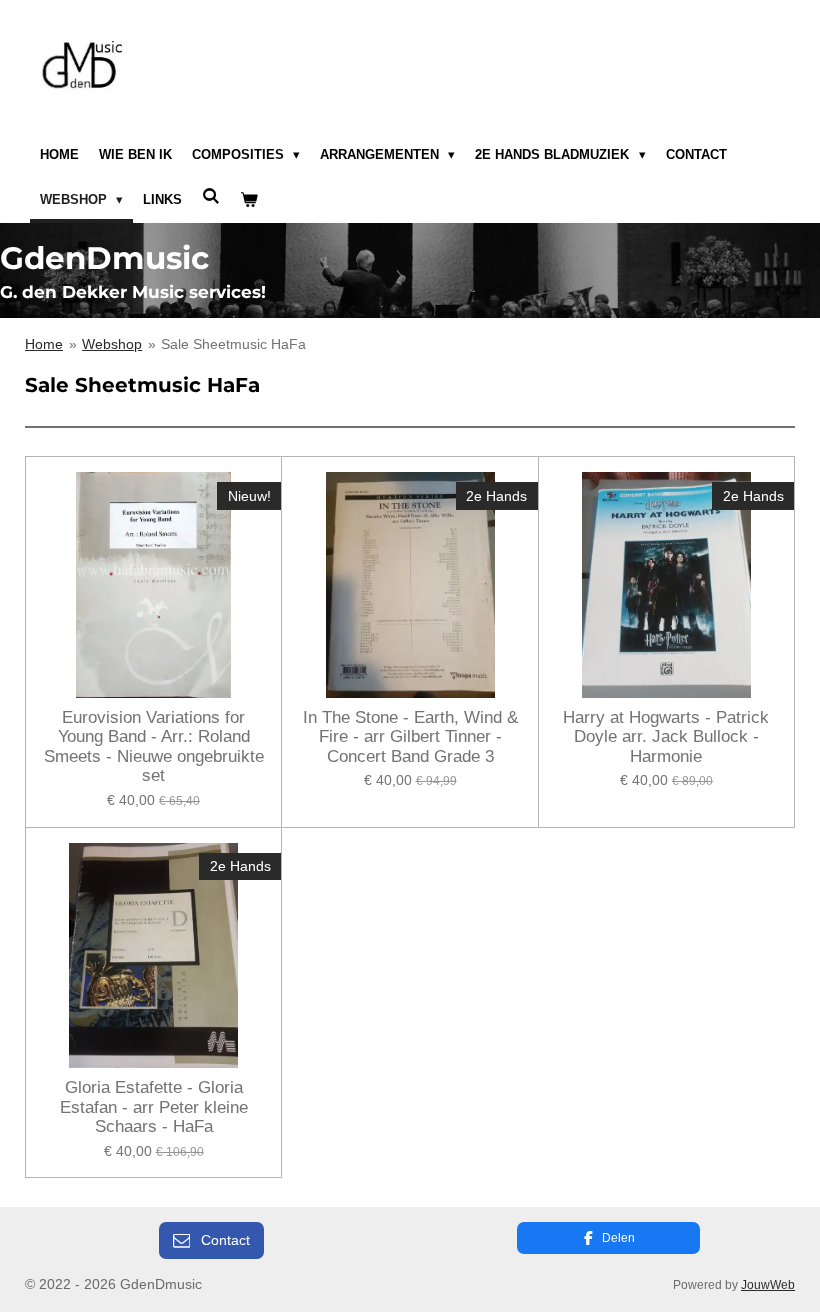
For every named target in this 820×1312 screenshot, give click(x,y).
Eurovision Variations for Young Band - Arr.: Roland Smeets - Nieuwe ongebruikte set (154, 747)
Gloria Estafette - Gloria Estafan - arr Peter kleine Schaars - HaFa (154, 1107)
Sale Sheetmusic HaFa (233, 344)
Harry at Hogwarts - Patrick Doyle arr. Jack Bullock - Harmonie (666, 737)
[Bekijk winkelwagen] (249, 201)
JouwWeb (768, 1284)
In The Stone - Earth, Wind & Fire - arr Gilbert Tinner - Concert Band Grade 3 (410, 737)
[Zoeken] (211, 197)
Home (44, 344)
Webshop (112, 344)
